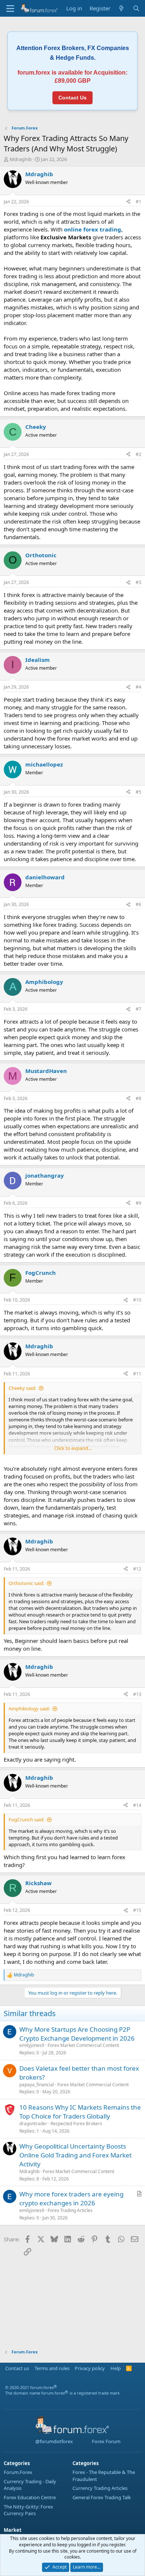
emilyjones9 (32, 2045)
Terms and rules (52, 2368)
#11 (137, 1374)
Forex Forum (106, 2441)
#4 (138, 687)
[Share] (128, 202)
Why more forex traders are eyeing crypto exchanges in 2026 (71, 2198)
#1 (138, 202)
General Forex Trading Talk (102, 2497)
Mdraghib (21, 159)
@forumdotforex (53, 2441)
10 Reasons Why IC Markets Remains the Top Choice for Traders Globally (80, 2112)
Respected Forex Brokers (76, 2124)
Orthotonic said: (26, 1583)
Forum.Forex (18, 2472)
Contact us (17, 2368)
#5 (138, 792)
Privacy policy (90, 2368)
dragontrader (33, 2124)
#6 (138, 904)
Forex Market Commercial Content (83, 2045)
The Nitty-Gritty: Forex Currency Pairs (28, 2510)
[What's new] (121, 8)
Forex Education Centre (30, 2497)
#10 (137, 1300)
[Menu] (10, 9)
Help (116, 2368)
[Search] (136, 8)
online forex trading (93, 229)
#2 (138, 454)
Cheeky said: (22, 1388)
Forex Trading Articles (70, 2210)
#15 (137, 1910)
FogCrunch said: (26, 1819)
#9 (138, 1203)
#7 (138, 1009)
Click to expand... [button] (73, 1448)
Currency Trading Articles (100, 2488)
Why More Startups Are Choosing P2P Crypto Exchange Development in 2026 (77, 2034)
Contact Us (72, 98)
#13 (137, 1694)
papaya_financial (37, 2085)
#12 (137, 1569)
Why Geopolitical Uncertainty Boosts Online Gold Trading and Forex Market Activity (75, 2155)
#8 (138, 1098)
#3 (138, 582)
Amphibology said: (29, 1709)
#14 (137, 1805)
